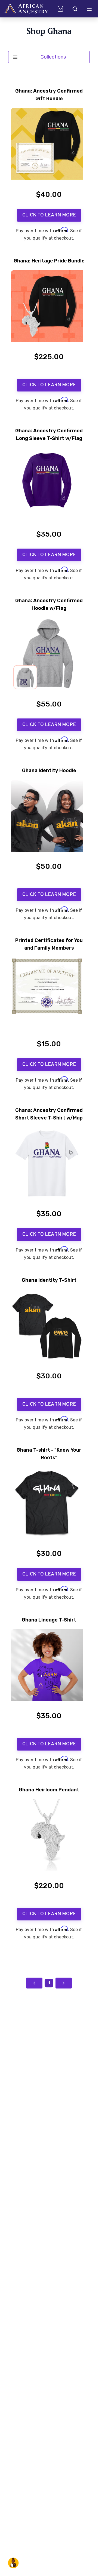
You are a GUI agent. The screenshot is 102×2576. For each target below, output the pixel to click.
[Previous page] (34, 1983)
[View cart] (60, 9)
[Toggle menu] (89, 9)
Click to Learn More (49, 215)
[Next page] (64, 1983)
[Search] (75, 9)
